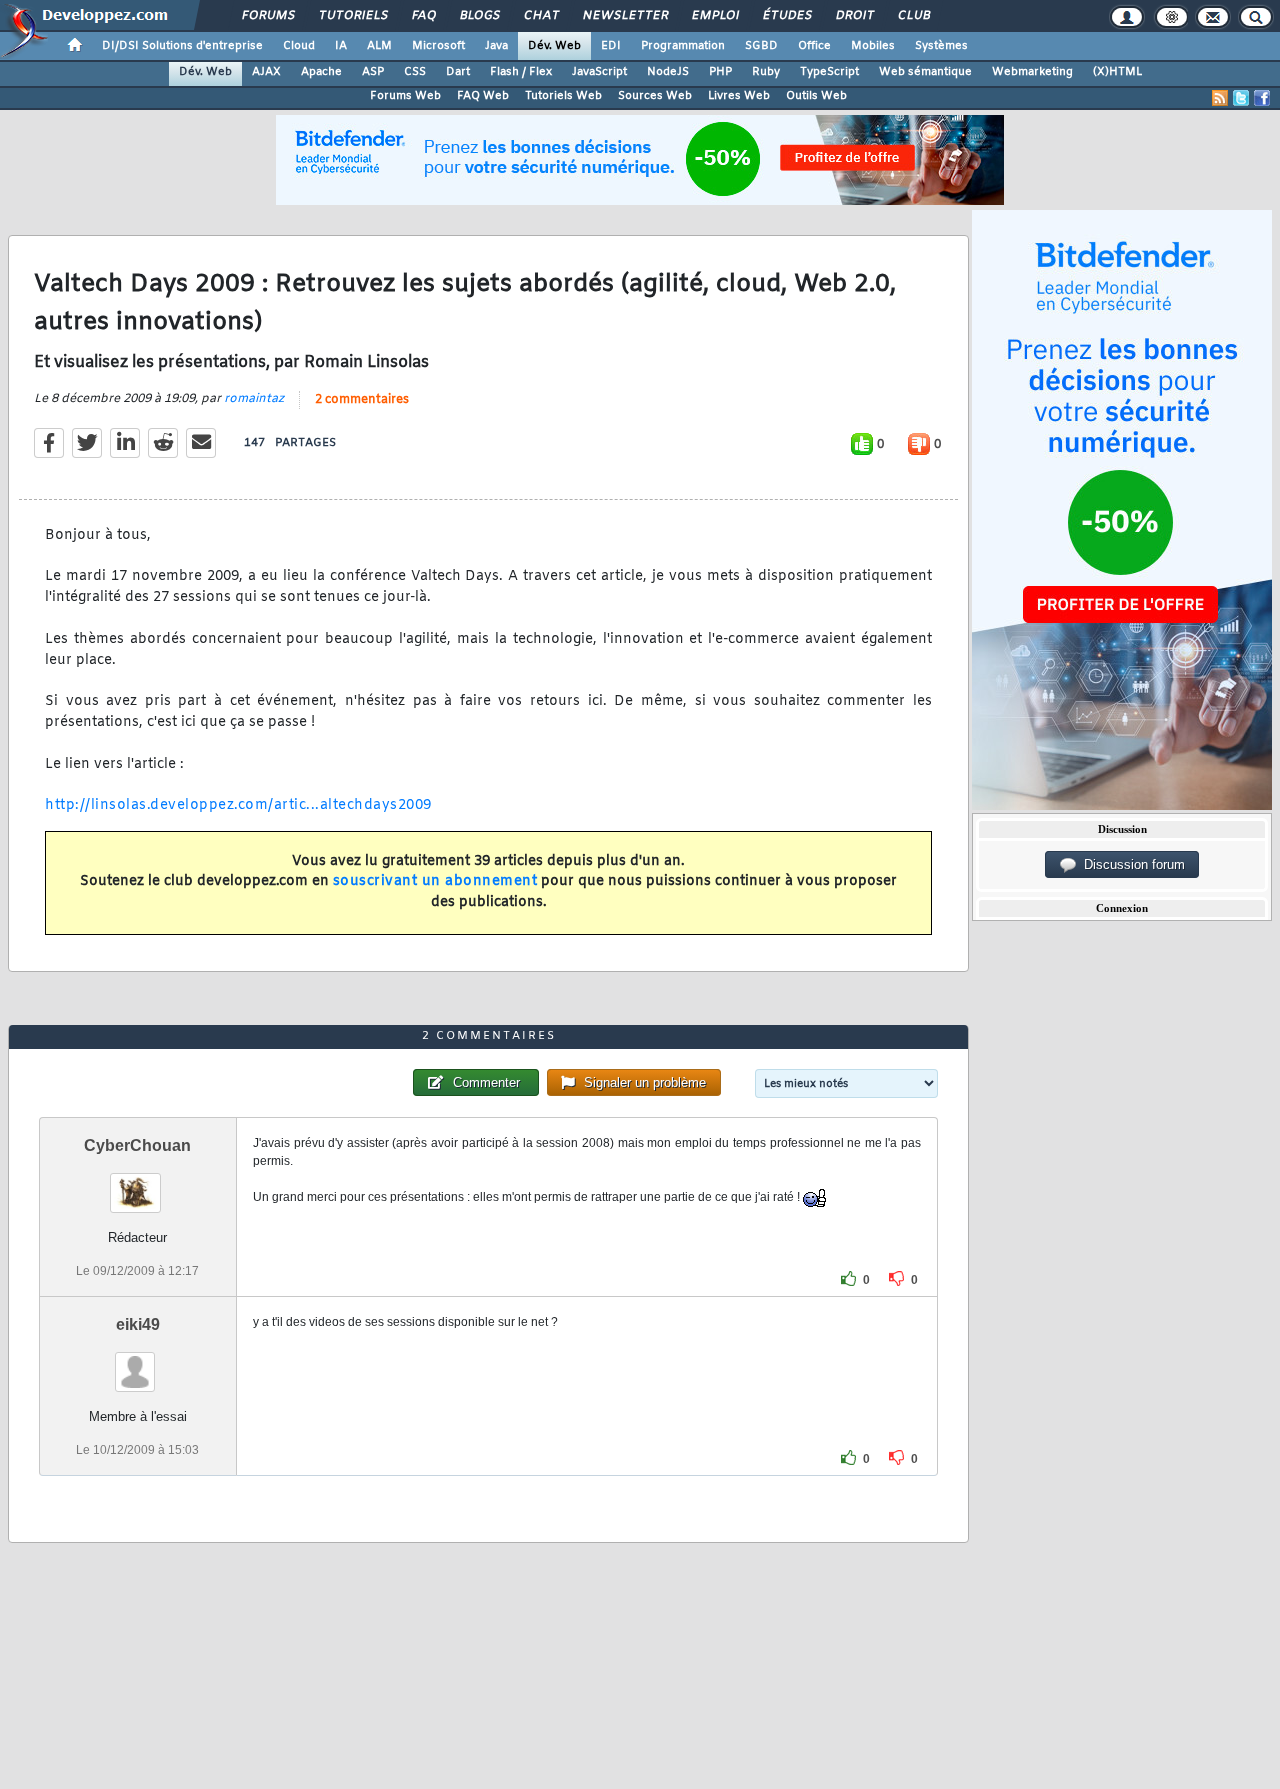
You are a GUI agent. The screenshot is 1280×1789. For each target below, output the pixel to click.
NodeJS (668, 72)
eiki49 (138, 1324)
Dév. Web (554, 46)
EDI (611, 46)
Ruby (766, 72)
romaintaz (254, 399)
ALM (379, 46)
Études (786, 16)
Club (913, 16)
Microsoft (438, 46)
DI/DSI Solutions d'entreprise (182, 46)
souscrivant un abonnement (435, 881)
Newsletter (624, 16)
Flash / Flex (521, 72)
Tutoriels (352, 16)
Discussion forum (1130, 864)
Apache (321, 72)
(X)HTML (1117, 72)
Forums (267, 16)
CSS (415, 72)
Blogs (479, 16)
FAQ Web (483, 96)
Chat (540, 16)
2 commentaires (362, 400)
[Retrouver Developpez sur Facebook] (1262, 98)
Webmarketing (1032, 72)
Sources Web (655, 96)
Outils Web (816, 96)
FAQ (423, 16)
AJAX (266, 72)
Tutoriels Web (563, 96)
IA (341, 46)
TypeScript (829, 72)
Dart (458, 72)
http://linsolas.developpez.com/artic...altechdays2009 (238, 805)
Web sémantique (925, 72)
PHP (720, 72)
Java (496, 46)
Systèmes (941, 46)
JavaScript (599, 72)
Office (814, 46)
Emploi (714, 16)
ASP (373, 72)
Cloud (299, 46)
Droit (854, 16)
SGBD (761, 46)
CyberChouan (137, 1145)
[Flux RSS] (1220, 98)
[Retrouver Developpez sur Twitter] (1241, 98)
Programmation (683, 46)
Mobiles (873, 46)
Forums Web (405, 96)
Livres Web (739, 96)
